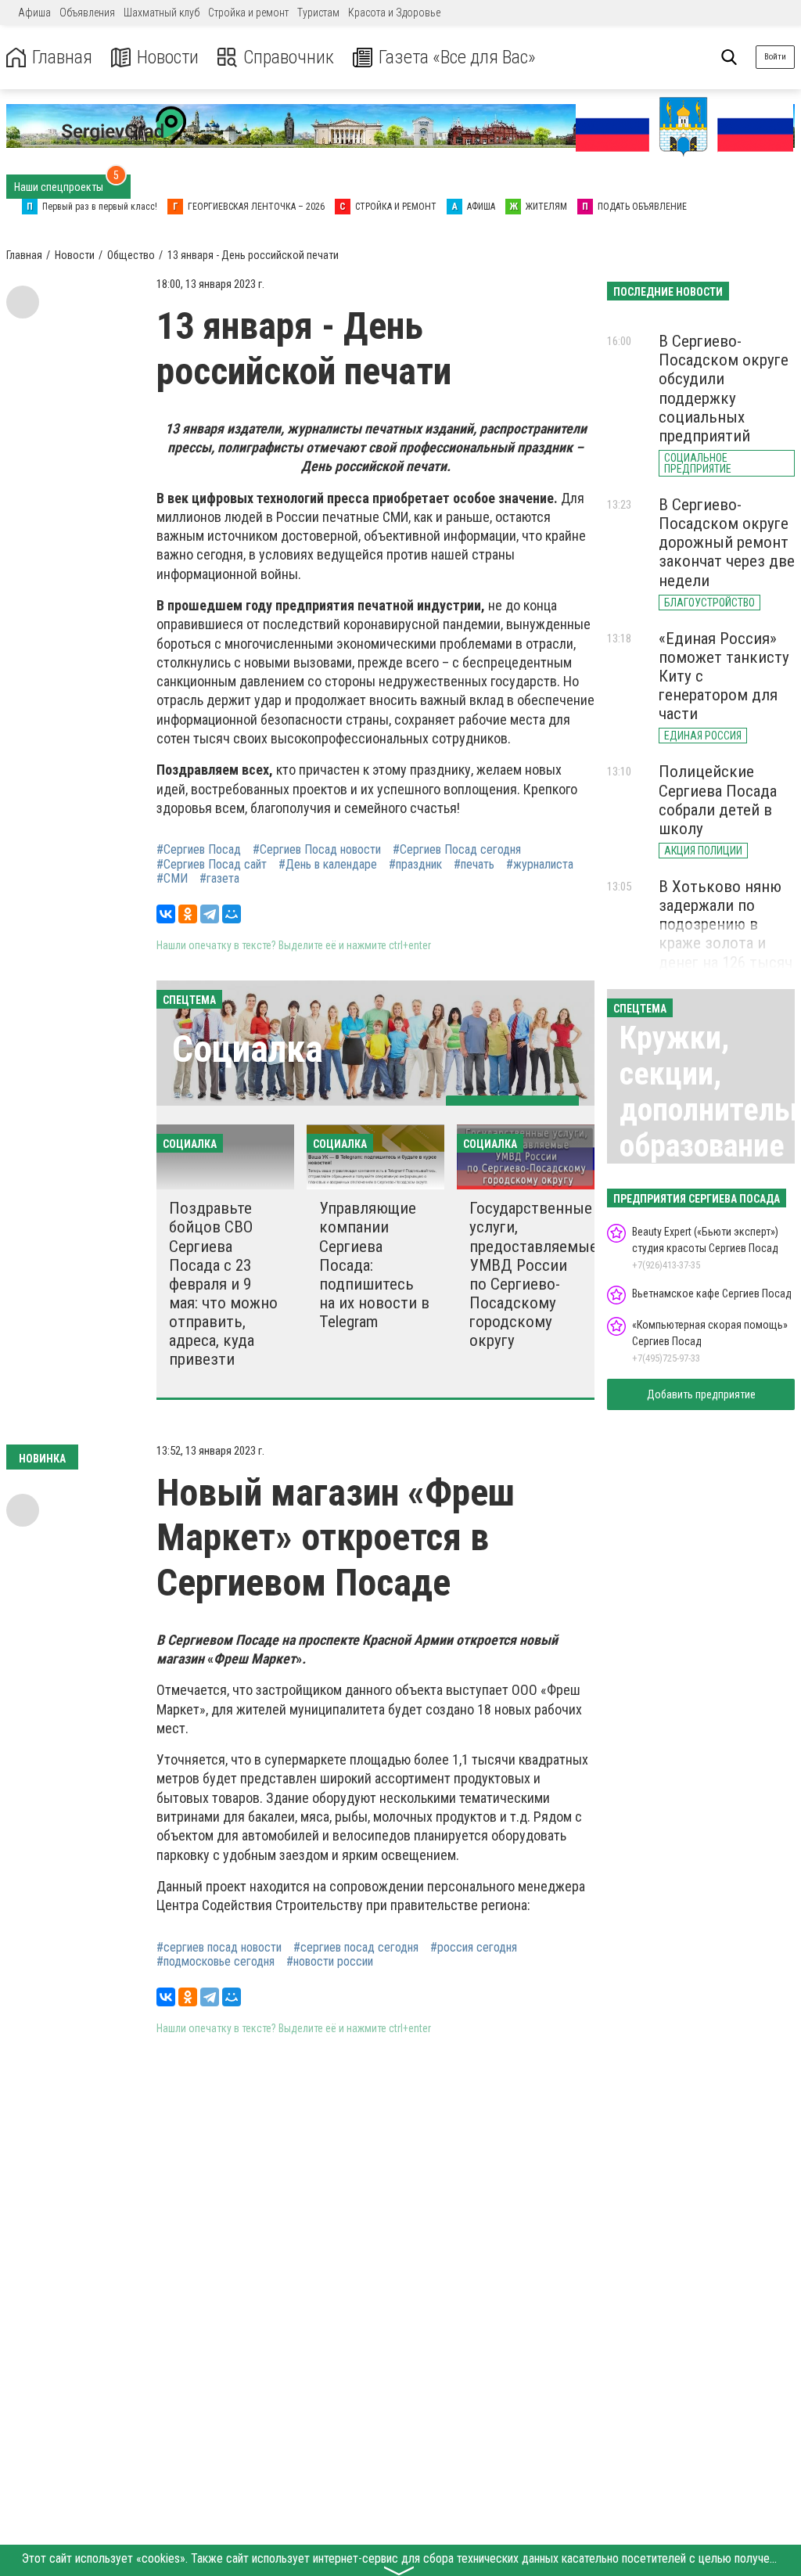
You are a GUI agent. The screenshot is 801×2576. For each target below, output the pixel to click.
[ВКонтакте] (166, 914)
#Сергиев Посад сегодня (457, 850)
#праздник (415, 865)
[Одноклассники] (188, 914)
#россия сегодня (474, 1948)
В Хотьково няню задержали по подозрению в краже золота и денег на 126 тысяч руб (726, 934)
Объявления (87, 13)
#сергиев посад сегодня (356, 1948)
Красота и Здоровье (394, 13)
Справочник (289, 58)
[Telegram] (210, 914)
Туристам (318, 13)
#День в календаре (328, 865)
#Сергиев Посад (199, 850)
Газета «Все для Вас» (457, 58)
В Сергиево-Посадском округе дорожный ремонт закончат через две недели (727, 543)
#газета (219, 879)
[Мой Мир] (232, 914)
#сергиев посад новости (219, 1948)
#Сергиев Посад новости (317, 850)
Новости (168, 58)
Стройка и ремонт (248, 13)
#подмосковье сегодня (216, 1962)
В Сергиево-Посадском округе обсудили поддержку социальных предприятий (724, 389)
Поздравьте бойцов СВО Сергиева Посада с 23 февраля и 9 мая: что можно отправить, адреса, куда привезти (223, 1284)
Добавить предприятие (701, 1394)
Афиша (34, 13)
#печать (474, 865)
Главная (62, 58)
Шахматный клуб (162, 13)
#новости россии (330, 1962)
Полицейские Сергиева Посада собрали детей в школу (718, 800)
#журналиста (540, 865)
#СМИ (172, 879)
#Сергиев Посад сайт (212, 865)
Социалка (248, 1049)
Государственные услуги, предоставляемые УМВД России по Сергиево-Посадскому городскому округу (533, 1274)
